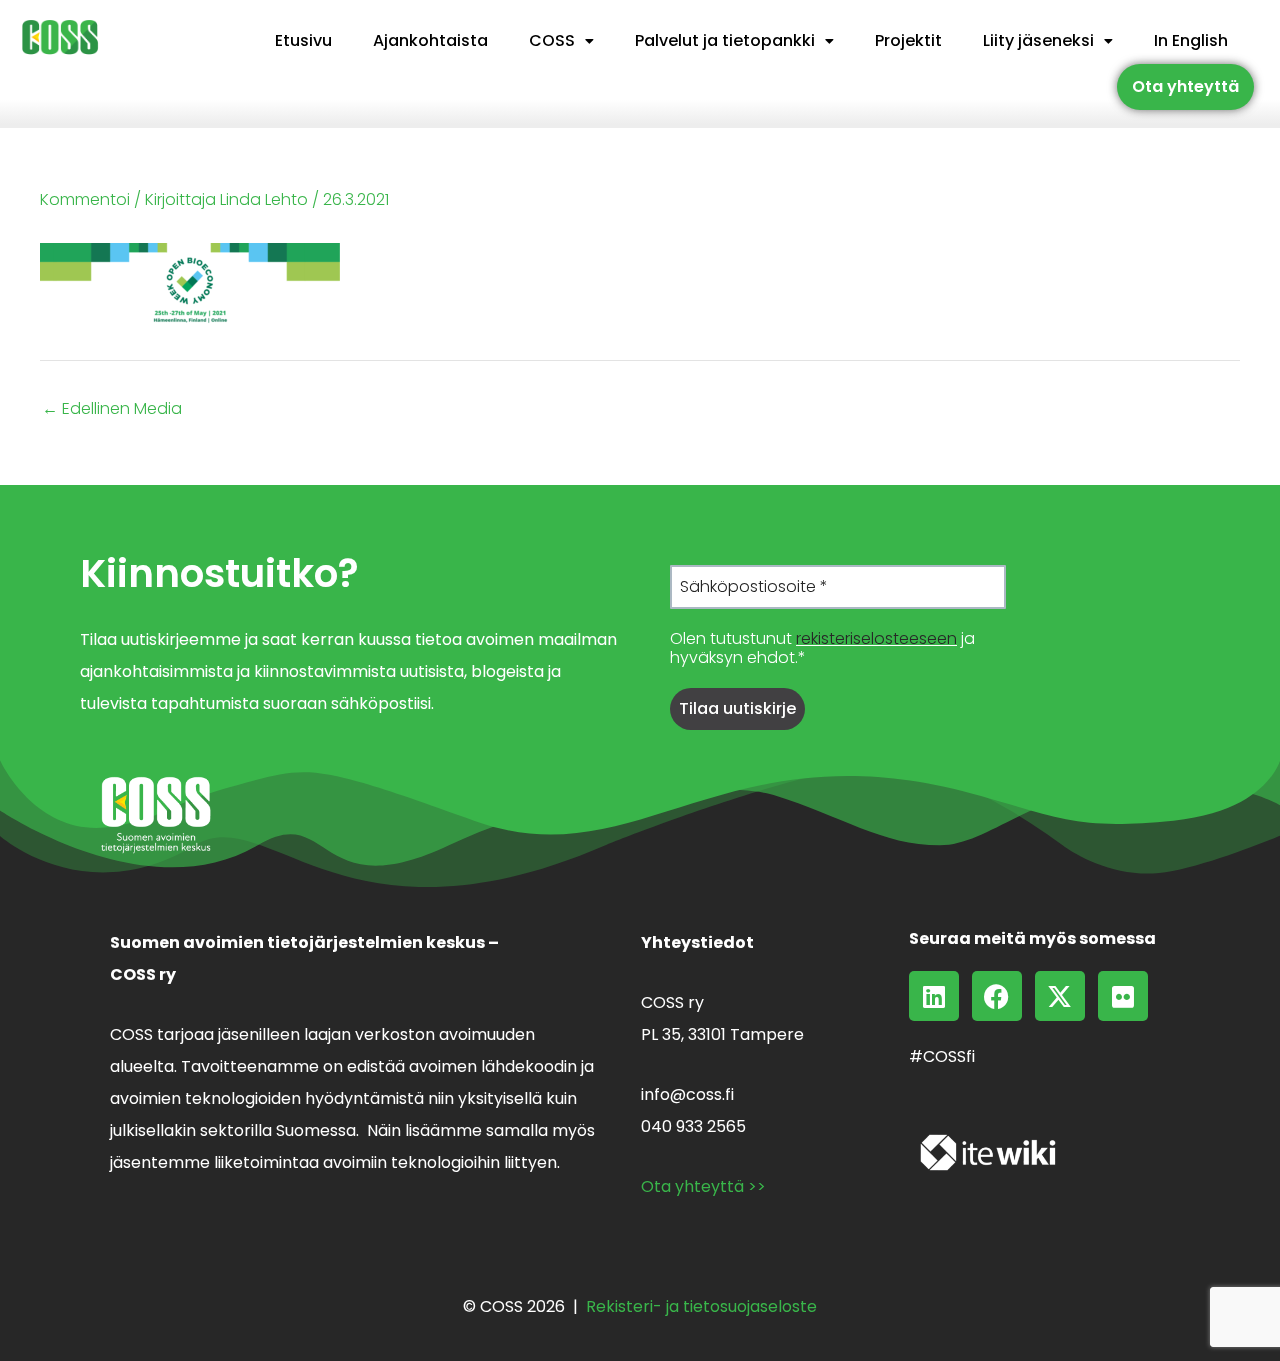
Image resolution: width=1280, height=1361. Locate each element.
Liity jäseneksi (1038, 40)
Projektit (908, 40)
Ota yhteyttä (1185, 86)
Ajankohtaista (430, 40)
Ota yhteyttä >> (703, 1186)
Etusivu (303, 40)
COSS (552, 40)
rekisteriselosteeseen (876, 638)
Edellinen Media (112, 409)
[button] (561, 41)
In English (1191, 40)
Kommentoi (85, 199)
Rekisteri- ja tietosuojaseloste (701, 1306)
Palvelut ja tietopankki (725, 40)
